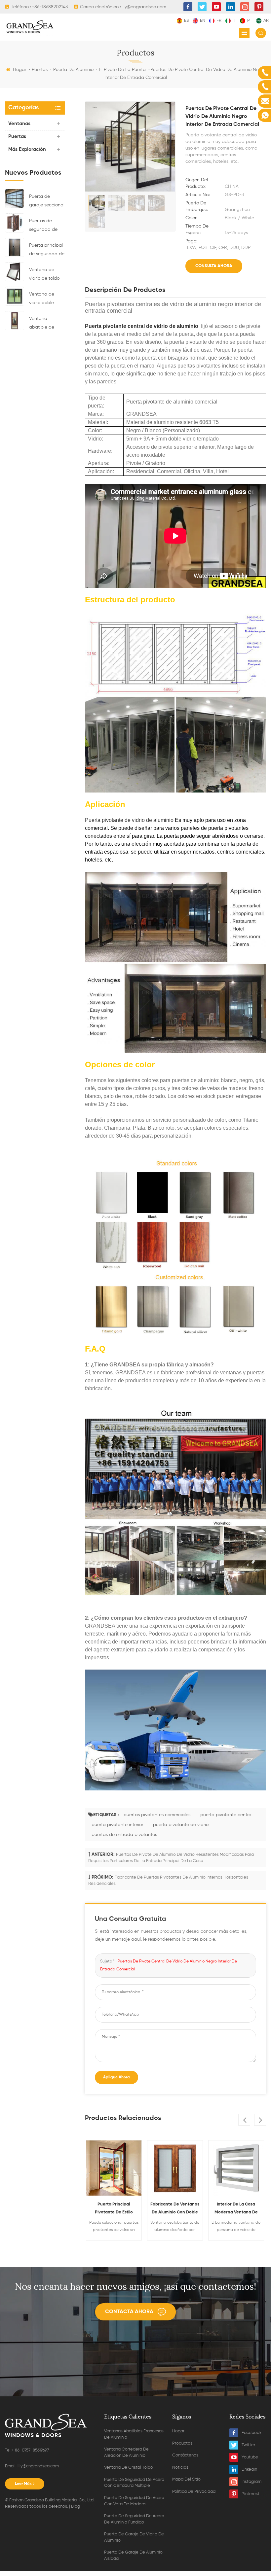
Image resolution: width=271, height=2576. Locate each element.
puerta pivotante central (226, 1815)
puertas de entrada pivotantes (124, 1835)
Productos (182, 2443)
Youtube (250, 2457)
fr (219, 21)
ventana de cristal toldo (129, 2468)
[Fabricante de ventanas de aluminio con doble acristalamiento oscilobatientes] (175, 2168)
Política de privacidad (194, 2492)
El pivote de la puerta (122, 70)
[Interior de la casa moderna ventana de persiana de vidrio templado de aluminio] (236, 2168)
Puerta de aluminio (73, 70)
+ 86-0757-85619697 (30, 2450)
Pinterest (251, 2494)
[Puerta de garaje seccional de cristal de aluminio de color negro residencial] (15, 198)
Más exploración (27, 149)
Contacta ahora (129, 2312)
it (234, 21)
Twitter (248, 2445)
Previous (244, 2120)
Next (260, 2120)
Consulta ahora (214, 266)
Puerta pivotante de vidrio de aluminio (129, 820)
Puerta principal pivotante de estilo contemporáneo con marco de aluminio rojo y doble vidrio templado (114, 2209)
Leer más (23, 2484)
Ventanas (19, 124)
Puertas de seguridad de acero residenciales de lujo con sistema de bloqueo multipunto (46, 226)
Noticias (180, 2468)
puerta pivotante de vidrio (181, 1825)
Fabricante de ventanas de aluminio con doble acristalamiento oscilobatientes (175, 2209)
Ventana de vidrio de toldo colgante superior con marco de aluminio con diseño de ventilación (44, 275)
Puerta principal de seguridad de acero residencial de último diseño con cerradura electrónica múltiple (47, 251)
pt (250, 21)
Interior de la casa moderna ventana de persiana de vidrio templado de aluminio (236, 2209)
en (203, 21)
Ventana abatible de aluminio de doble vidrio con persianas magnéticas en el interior (46, 324)
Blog (76, 2506)
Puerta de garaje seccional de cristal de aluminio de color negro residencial (47, 202)
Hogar (19, 70)
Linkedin (249, 2470)
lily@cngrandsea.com (38, 2466)
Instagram (252, 2482)
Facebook (252, 2433)
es (186, 21)
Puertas (40, 70)
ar (266, 21)
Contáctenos (185, 2455)
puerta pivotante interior (117, 1825)
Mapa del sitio (186, 2479)
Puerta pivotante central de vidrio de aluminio (142, 326)
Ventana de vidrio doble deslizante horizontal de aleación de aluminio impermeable (43, 300)
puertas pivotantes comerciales (157, 1815)
